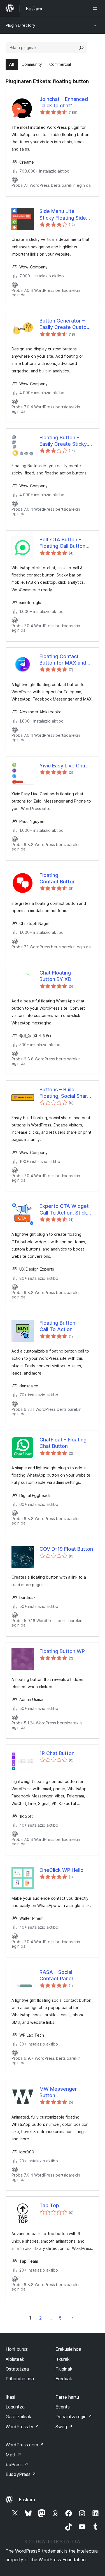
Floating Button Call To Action (57, 1326)
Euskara (27, 2500)
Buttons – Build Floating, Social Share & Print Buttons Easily (65, 1093)
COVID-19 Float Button (66, 1549)
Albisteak (15, 2359)
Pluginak (64, 2369)
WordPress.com (25, 2445)
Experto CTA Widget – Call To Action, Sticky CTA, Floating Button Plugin (66, 1210)
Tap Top (49, 2205)
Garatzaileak (18, 2417)
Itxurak (63, 2359)
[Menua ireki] (96, 8)
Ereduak (64, 2379)
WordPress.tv (22, 2427)
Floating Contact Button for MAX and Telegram (63, 660)
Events (63, 2407)
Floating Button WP (62, 1651)
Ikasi (10, 2397)
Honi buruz (17, 2349)
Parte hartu (67, 2397)
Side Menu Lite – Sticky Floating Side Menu (63, 215)
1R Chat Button (57, 1753)
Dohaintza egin (74, 2417)
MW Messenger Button (58, 2092)
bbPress (17, 2464)
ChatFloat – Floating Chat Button (63, 1443)
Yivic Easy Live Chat (63, 766)
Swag (64, 2427)
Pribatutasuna (20, 2379)
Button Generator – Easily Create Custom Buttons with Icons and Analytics (66, 324)
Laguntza (15, 2407)
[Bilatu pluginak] (81, 48)
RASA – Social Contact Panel (56, 1975)
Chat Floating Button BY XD (55, 976)
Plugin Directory (20, 25)
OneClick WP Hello (61, 1870)
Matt (13, 2455)
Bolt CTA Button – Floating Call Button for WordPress (62, 543)
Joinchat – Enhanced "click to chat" (64, 102)
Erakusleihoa (68, 2349)
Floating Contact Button (58, 878)
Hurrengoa (73, 2318)
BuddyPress (21, 2474)
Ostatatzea (17, 2369)
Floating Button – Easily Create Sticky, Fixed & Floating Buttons (64, 441)
